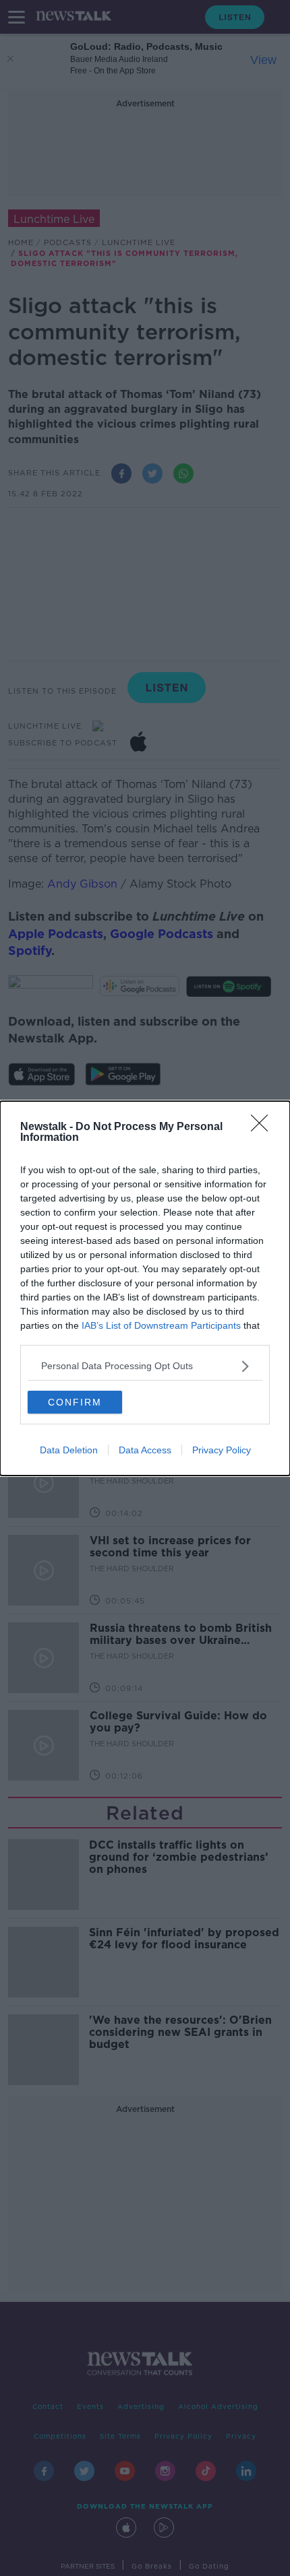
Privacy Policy (222, 1450)
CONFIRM (75, 1402)
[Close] (264, 1127)
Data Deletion (69, 1450)
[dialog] (145, 1288)
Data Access (145, 1450)
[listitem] (145, 1366)
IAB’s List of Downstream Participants (161, 1325)
